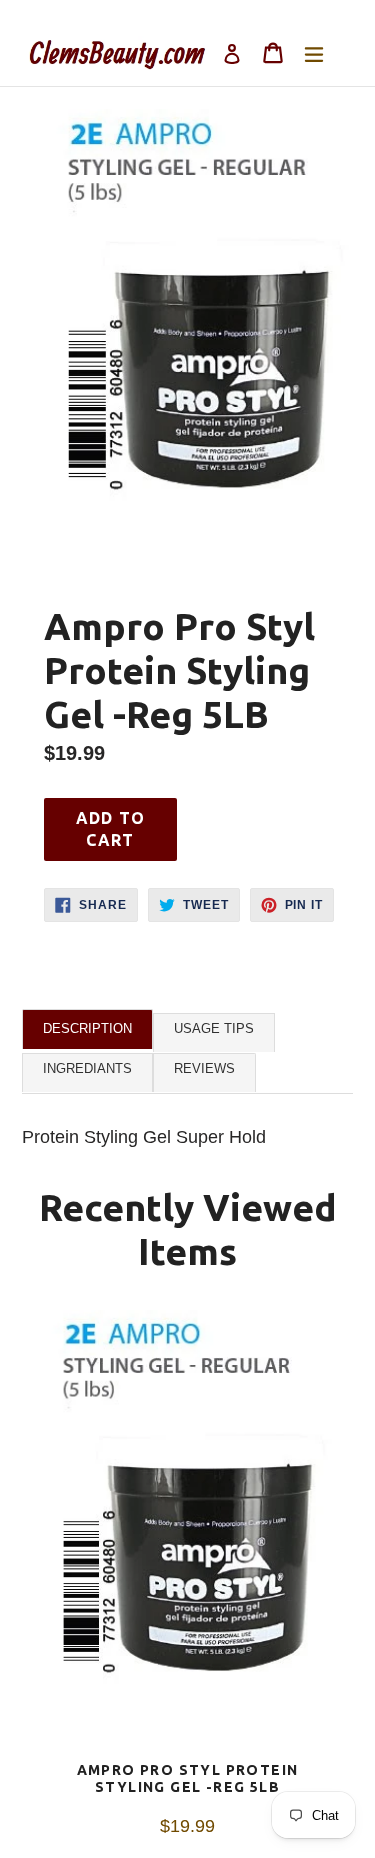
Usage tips (214, 1028)
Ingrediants (87, 1068)
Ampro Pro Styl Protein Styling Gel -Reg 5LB (188, 1778)
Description (87, 1028)
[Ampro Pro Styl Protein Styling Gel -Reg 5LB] (187, 1536)
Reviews (204, 1068)
